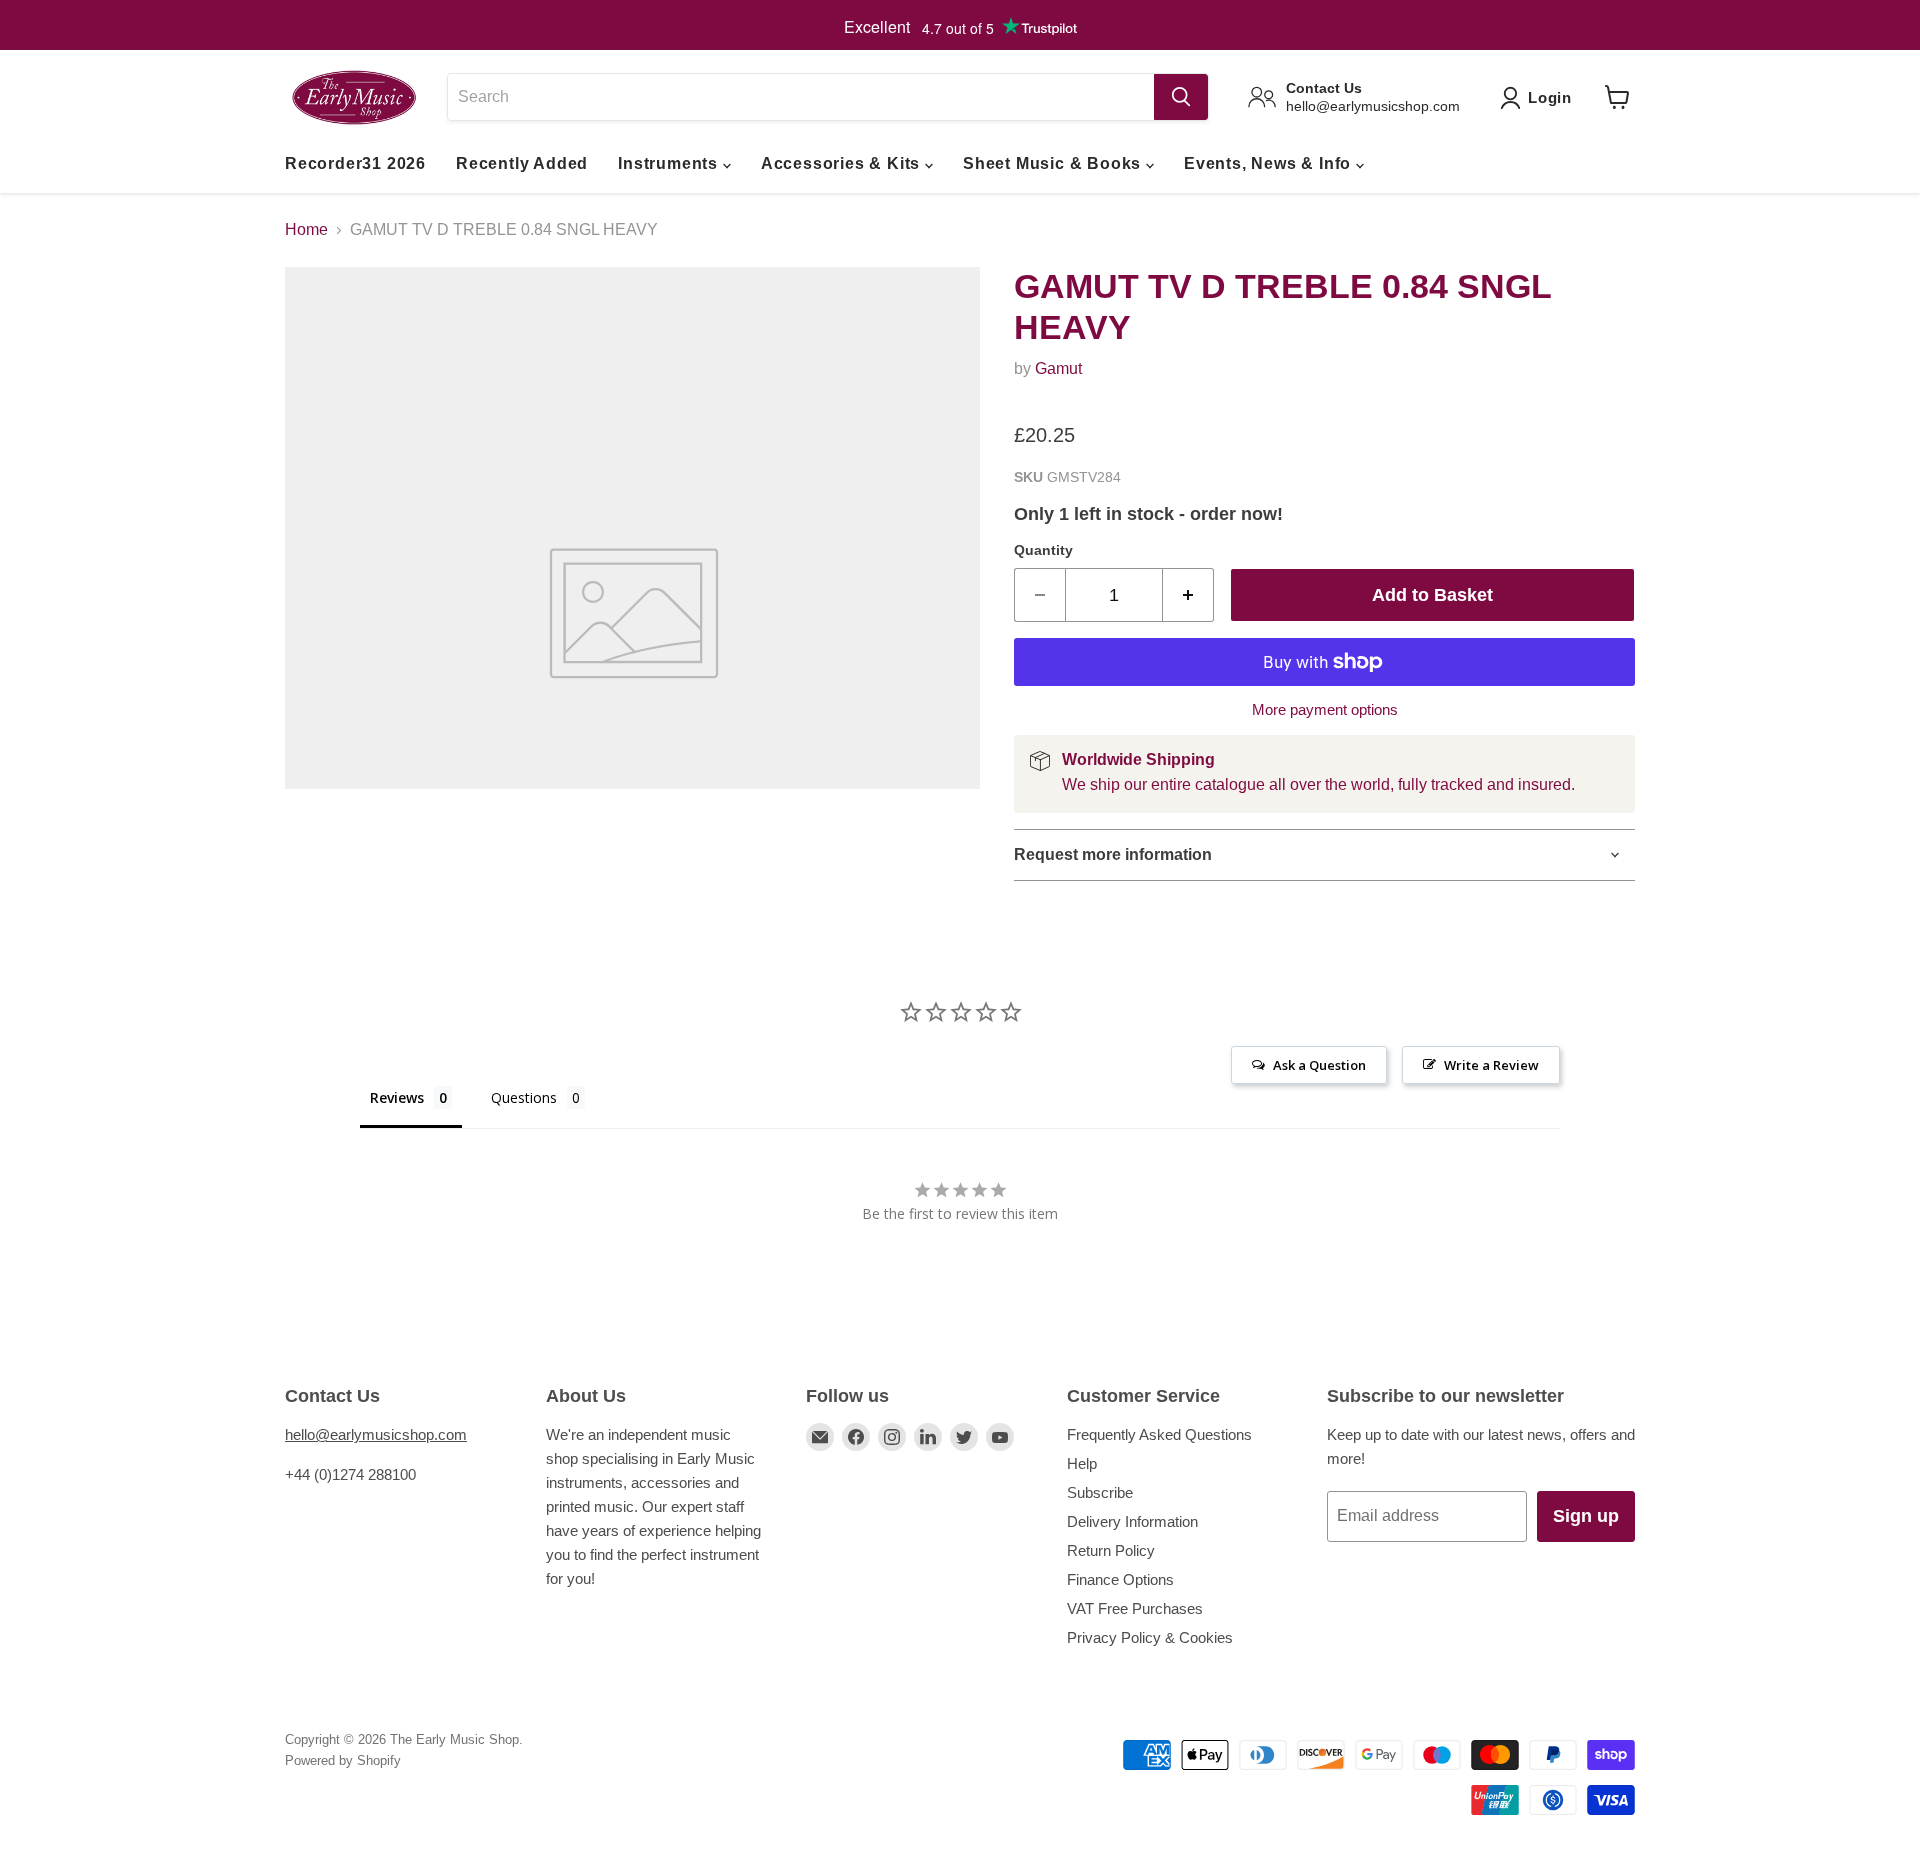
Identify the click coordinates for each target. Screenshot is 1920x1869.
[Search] (1181, 97)
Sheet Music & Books (1054, 163)
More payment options (1325, 709)
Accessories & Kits (843, 163)
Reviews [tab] (397, 1097)
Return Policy (1111, 1550)
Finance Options (1120, 1579)
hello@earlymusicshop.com (376, 1434)
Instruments (670, 163)
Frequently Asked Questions (1159, 1434)
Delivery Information (1132, 1521)
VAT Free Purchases (1135, 1608)
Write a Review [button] (1491, 1065)
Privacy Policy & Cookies (1150, 1637)
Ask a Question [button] (1319, 1065)
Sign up (1586, 1516)
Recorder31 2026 (355, 163)
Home (306, 229)
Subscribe (1100, 1492)
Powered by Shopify (343, 1760)
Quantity (1043, 550)
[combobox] (800, 97)
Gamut (1058, 368)
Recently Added (522, 163)
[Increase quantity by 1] (1188, 595)
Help (1082, 1463)
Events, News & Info (1270, 163)
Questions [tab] (524, 1097)
